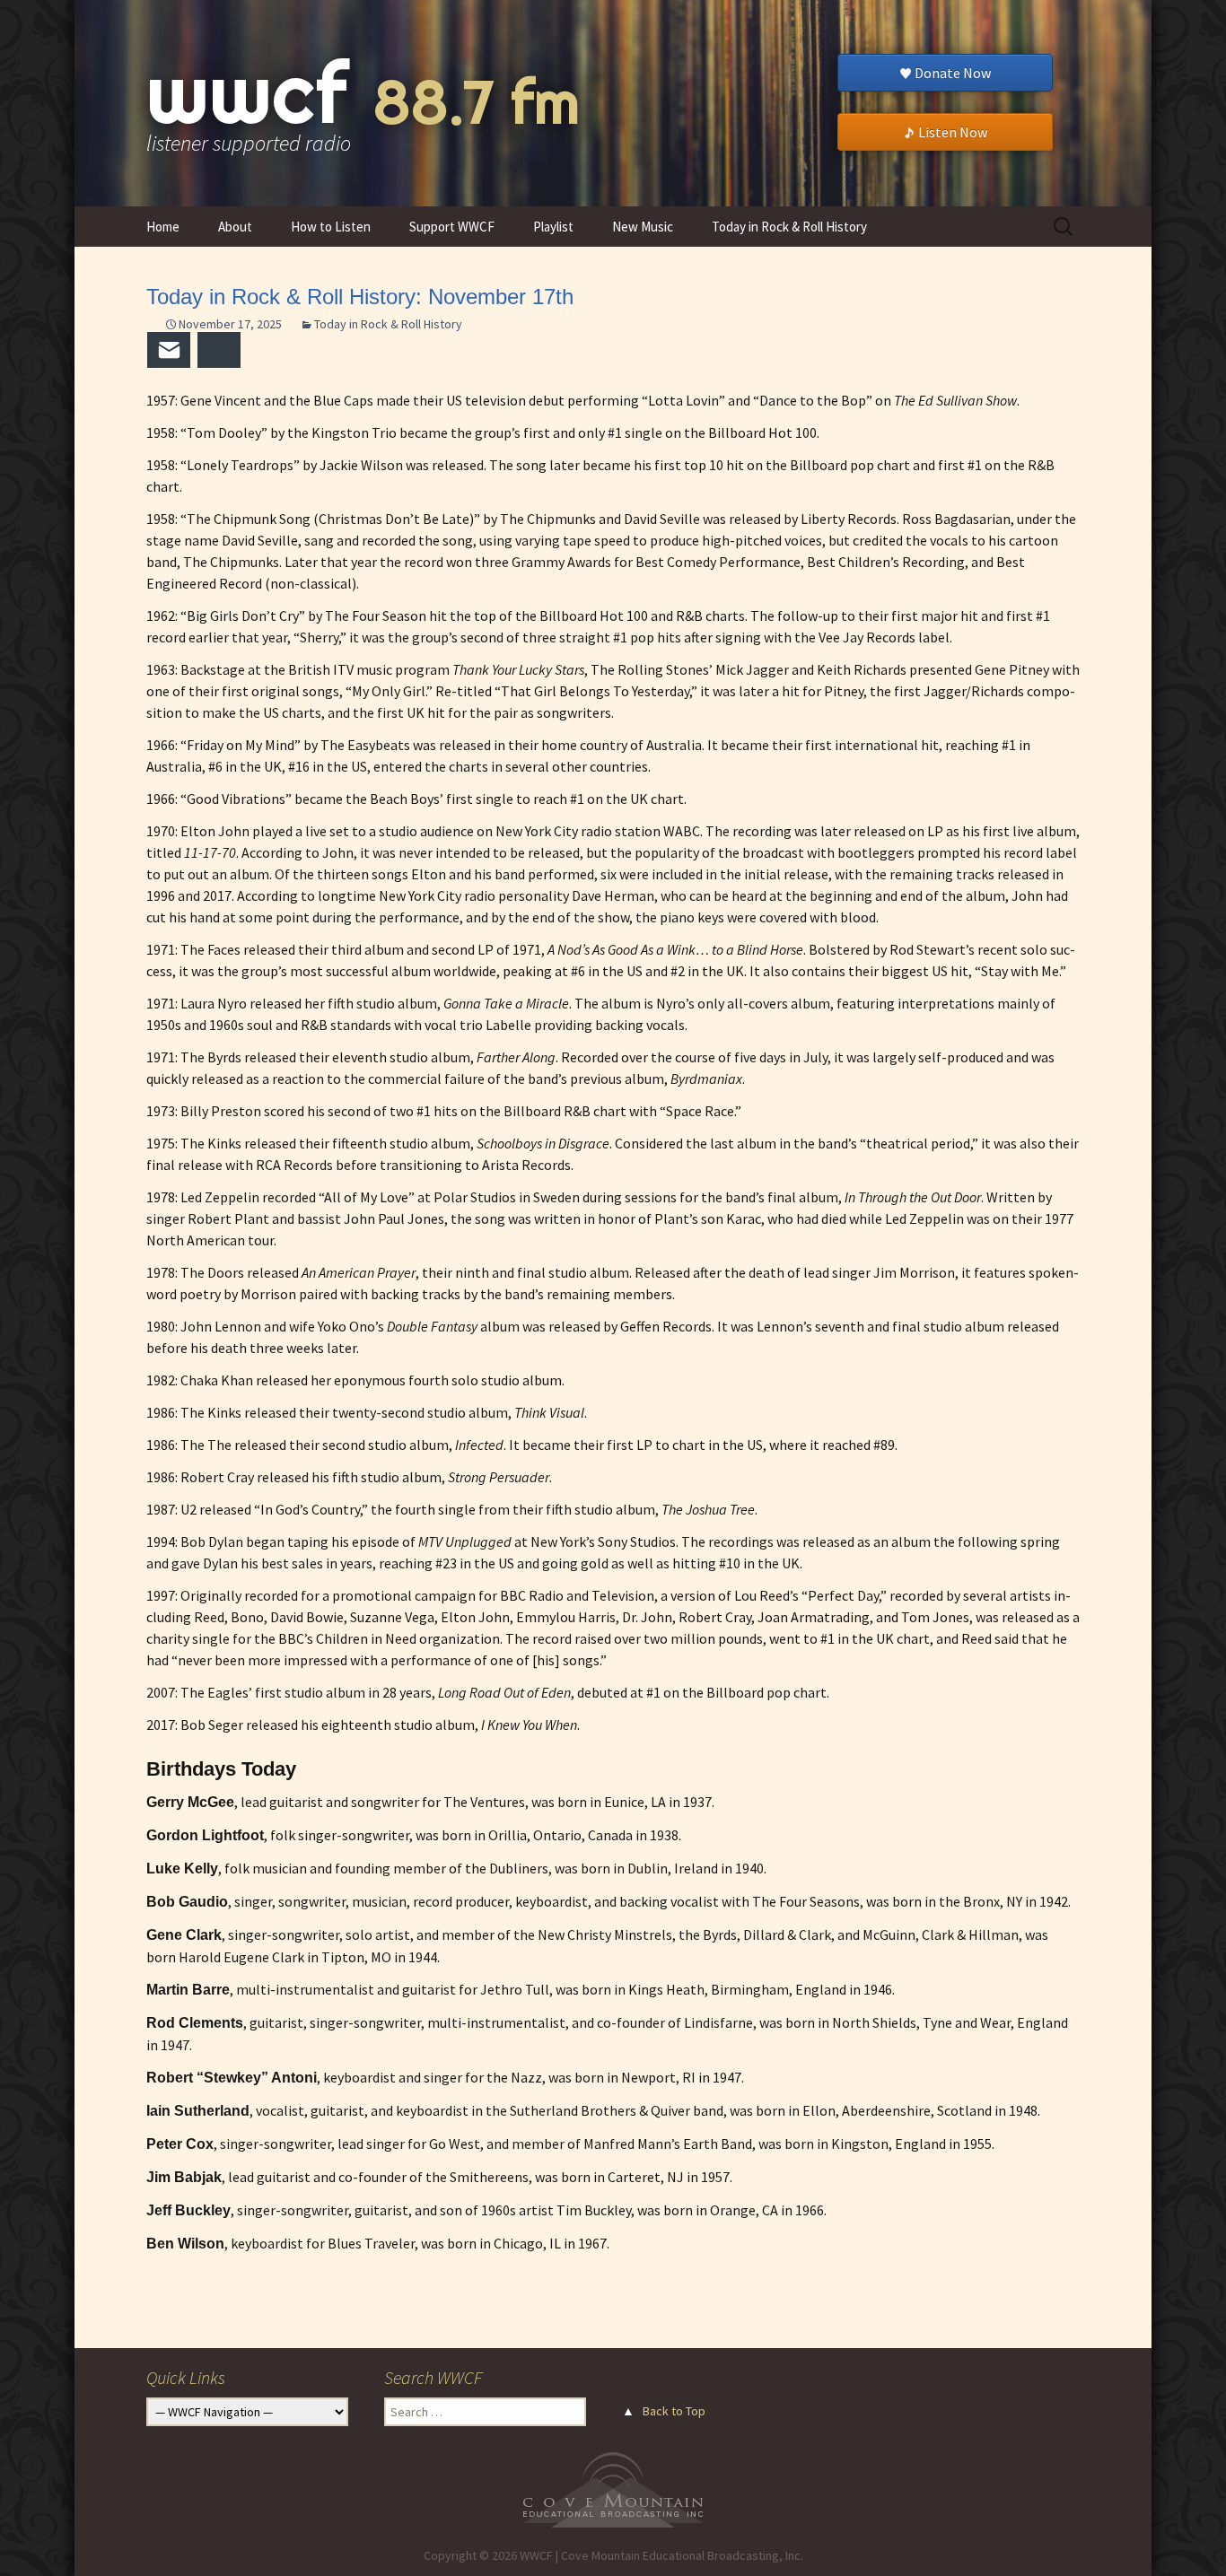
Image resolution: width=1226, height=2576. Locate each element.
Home (163, 227)
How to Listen (331, 227)
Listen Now (953, 132)
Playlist (553, 227)
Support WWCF (452, 227)
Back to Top (674, 2411)
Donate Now (953, 73)
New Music (643, 227)
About (235, 227)
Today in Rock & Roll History (789, 227)
